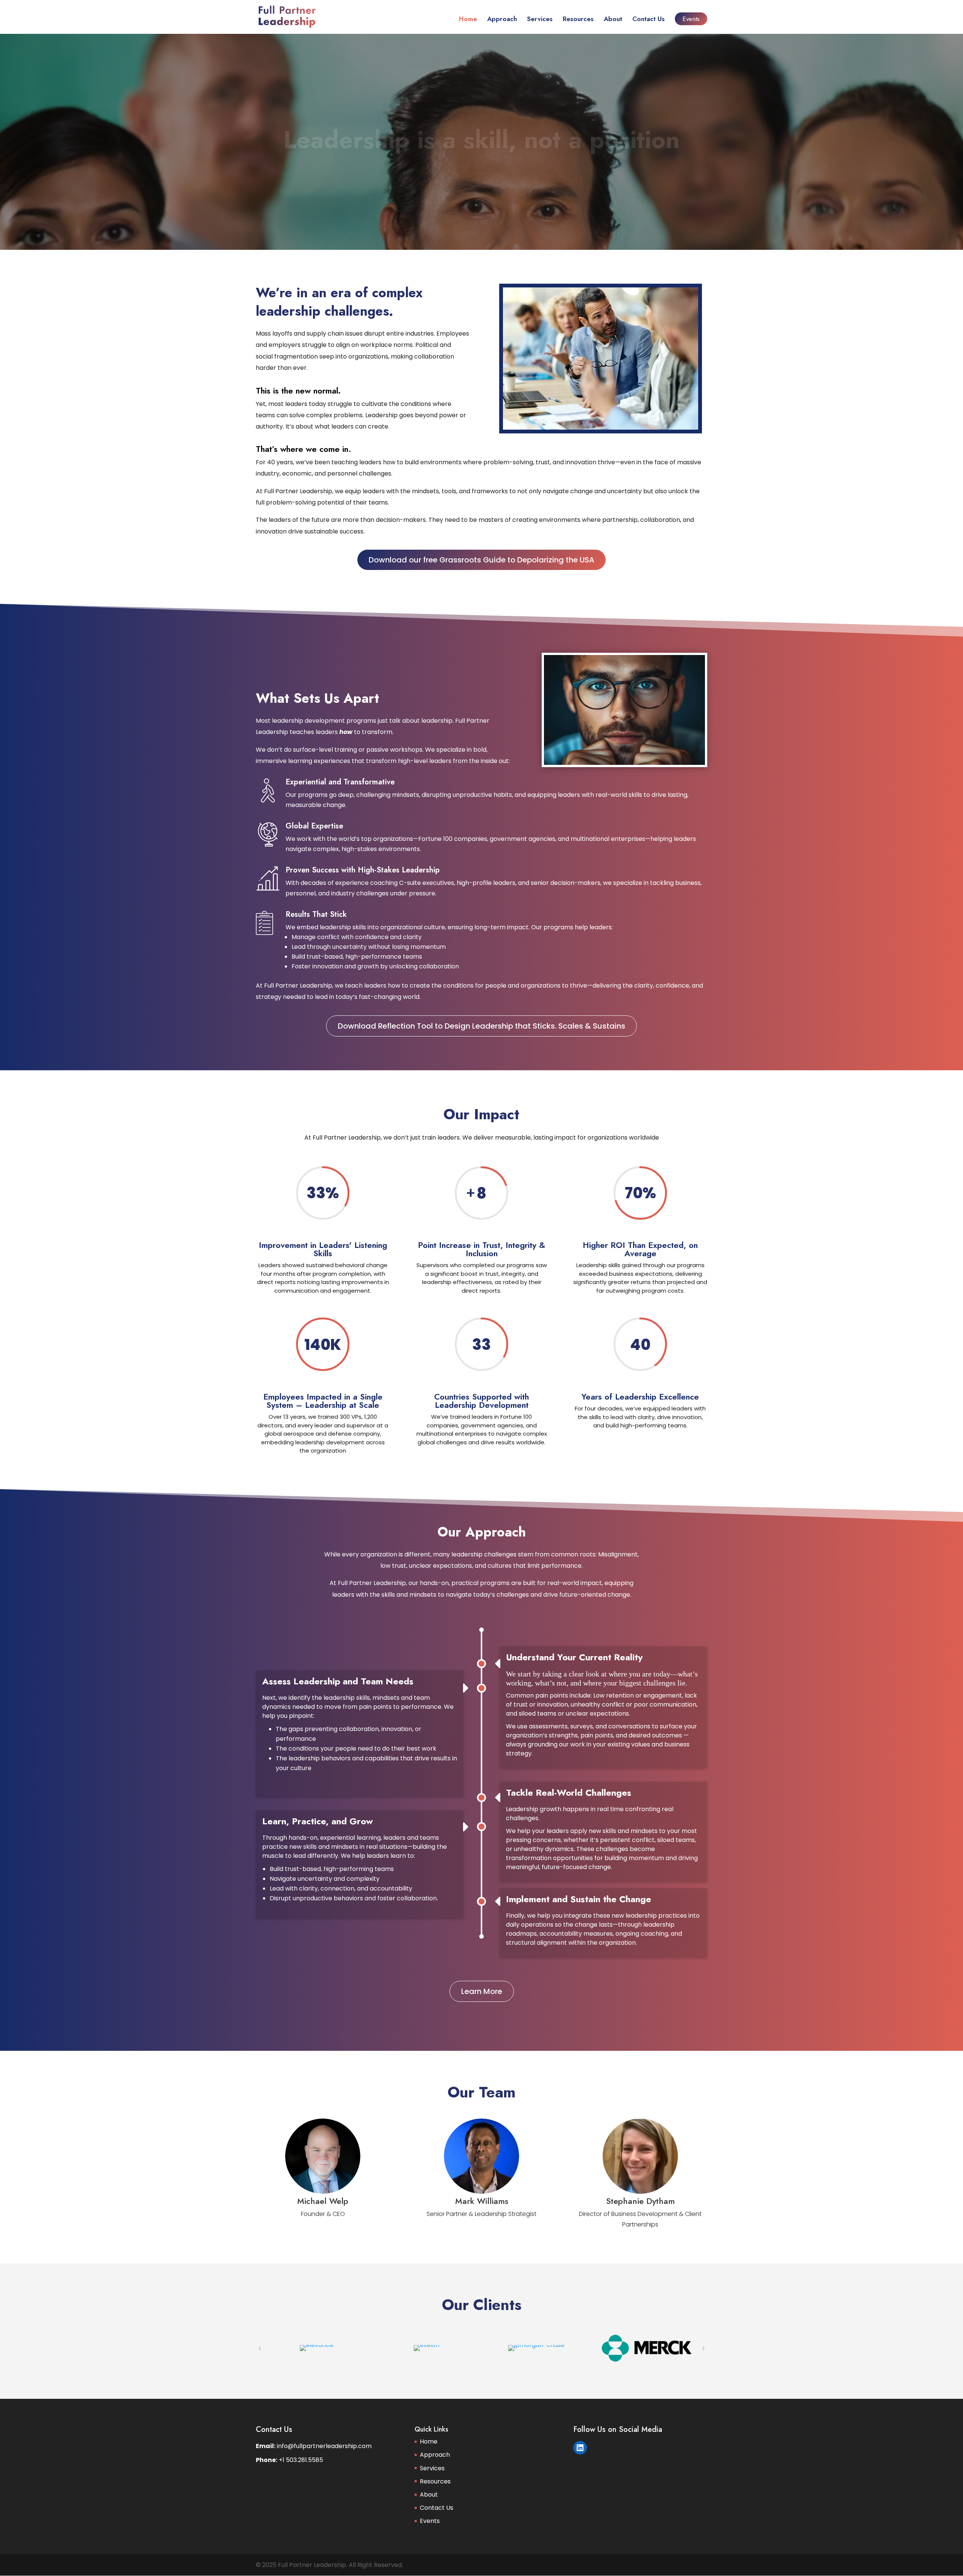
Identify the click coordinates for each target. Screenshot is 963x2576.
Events (691, 19)
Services (540, 20)
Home (468, 20)
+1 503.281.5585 (301, 2460)
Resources (578, 20)
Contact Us (649, 20)
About (613, 20)
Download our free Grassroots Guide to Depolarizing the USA (481, 560)
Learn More (482, 1991)
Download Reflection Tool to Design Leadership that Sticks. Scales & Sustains (481, 1026)
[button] (260, 2348)
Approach (502, 20)
